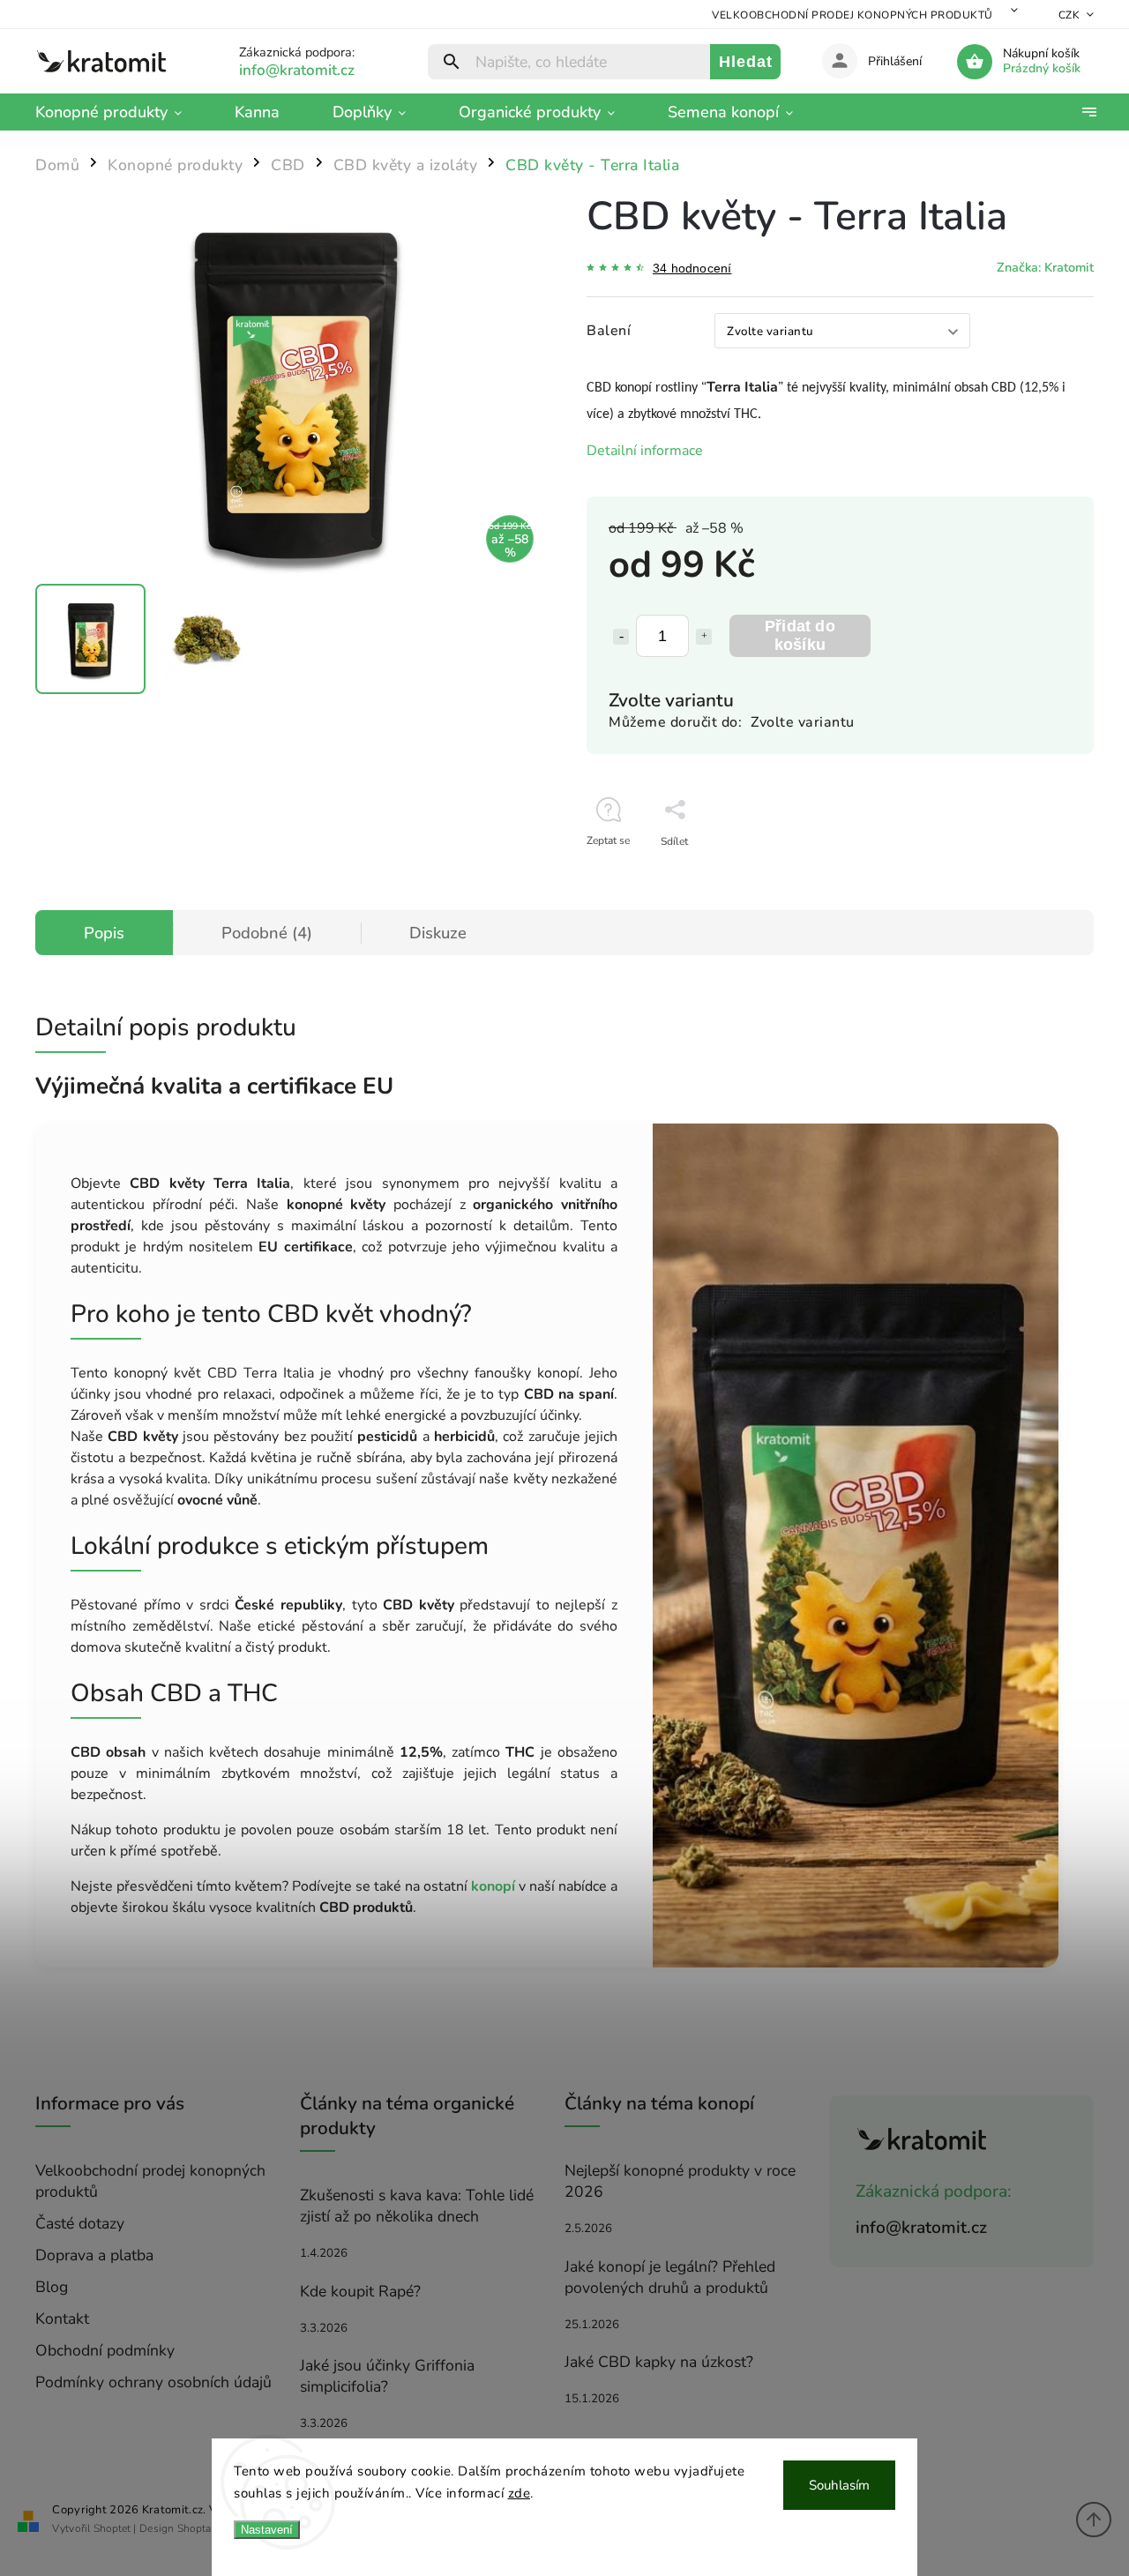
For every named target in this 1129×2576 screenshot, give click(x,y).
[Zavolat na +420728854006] (318, 70)
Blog (52, 2287)
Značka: (1045, 267)
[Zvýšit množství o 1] (704, 637)
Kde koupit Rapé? (360, 2291)
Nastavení (267, 2530)
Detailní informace (645, 451)
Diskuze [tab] (438, 933)
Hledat (746, 62)
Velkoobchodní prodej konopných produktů (852, 15)
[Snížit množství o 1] (621, 637)
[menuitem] (122, 112)
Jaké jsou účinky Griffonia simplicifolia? (387, 2376)
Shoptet (112, 2528)
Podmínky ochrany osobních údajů (153, 2382)
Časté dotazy (80, 2223)
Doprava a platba (94, 2255)
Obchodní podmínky (105, 2350)
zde (520, 2493)
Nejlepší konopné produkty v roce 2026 (680, 2181)
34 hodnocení (692, 268)
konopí (493, 1886)
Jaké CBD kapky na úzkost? (659, 2362)
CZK (1069, 15)
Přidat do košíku (800, 635)
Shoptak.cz (203, 2528)
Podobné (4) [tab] (267, 933)
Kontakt (62, 2318)
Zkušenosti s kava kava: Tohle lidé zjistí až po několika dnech (417, 2206)
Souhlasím (839, 2485)
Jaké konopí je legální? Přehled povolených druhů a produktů (670, 2277)
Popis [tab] (104, 933)
